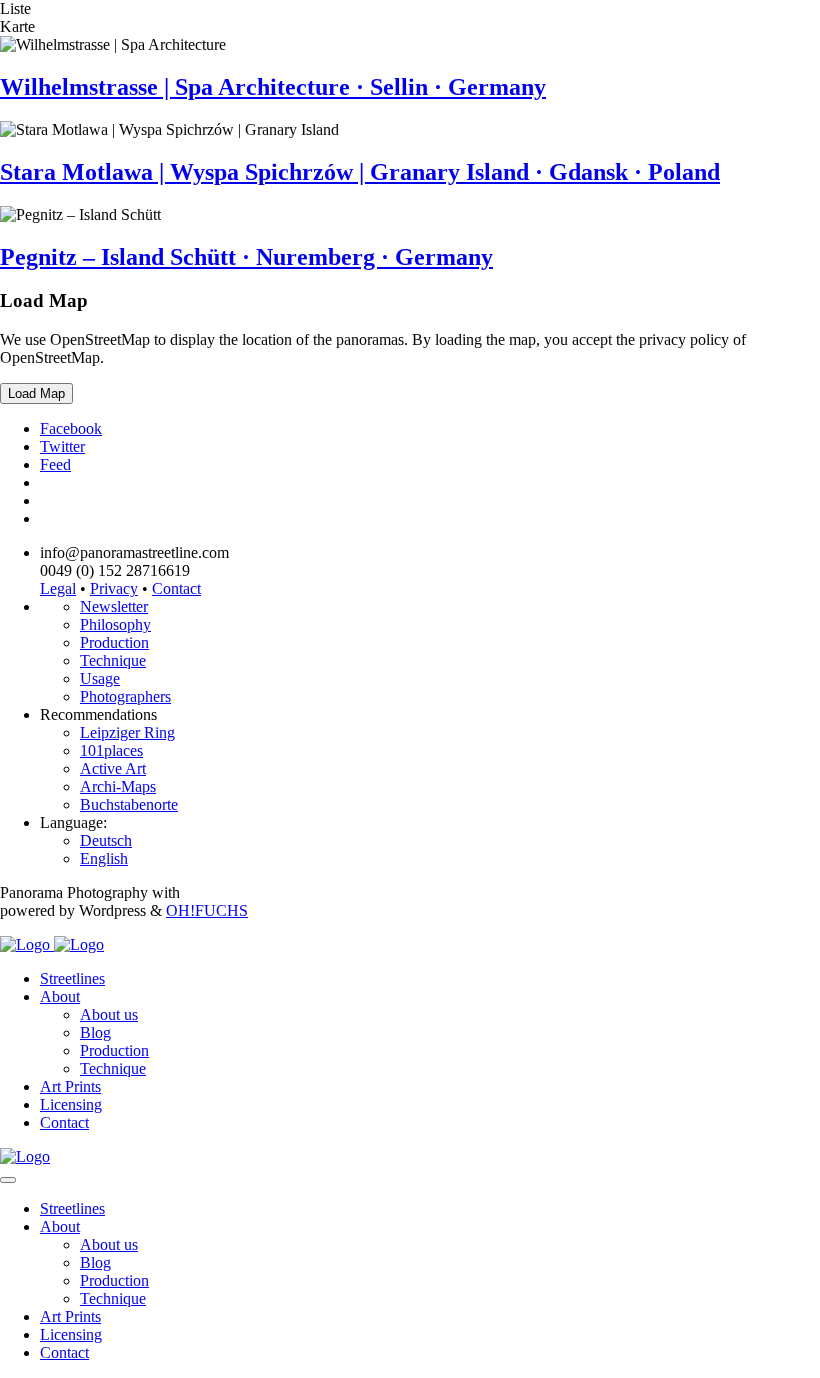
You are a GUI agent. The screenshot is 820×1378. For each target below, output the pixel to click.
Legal (58, 588)
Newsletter (114, 606)
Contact (176, 588)
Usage (100, 678)
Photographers (125, 696)
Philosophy (115, 624)
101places (111, 750)
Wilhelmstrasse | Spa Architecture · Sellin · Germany (273, 87)
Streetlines (72, 978)
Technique (113, 660)
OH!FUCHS (207, 910)
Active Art (113, 768)
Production (114, 642)
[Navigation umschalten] (8, 1180)
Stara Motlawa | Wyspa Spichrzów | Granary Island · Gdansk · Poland (360, 172)
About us (109, 1014)
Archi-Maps (118, 786)
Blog (95, 1032)
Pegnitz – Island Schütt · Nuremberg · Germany (246, 257)
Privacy (114, 588)
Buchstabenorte (129, 804)
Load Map (36, 393)
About (60, 996)
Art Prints (70, 1086)
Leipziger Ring (127, 732)
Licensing (71, 1104)
